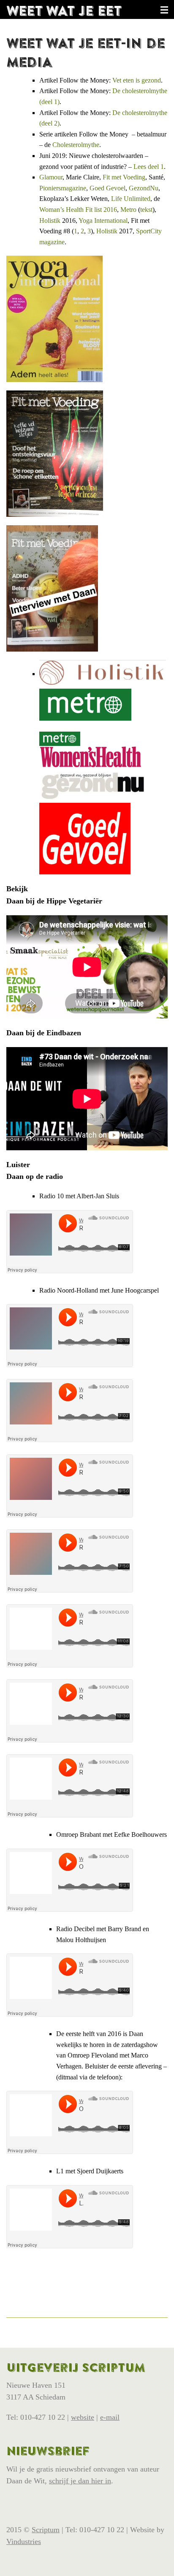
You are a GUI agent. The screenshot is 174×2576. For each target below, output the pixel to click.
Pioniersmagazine (63, 188)
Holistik (50, 220)
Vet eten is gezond (137, 80)
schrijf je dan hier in (80, 2481)
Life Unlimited (131, 199)
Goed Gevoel (107, 188)
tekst (146, 210)
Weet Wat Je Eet (64, 11)
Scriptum (46, 2530)
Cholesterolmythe (76, 145)
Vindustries (24, 2541)
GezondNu (144, 188)
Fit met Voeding (124, 177)
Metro (128, 210)
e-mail (110, 2417)
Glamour (51, 177)
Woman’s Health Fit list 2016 (78, 210)
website (83, 2417)
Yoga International (103, 220)
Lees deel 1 (149, 167)
